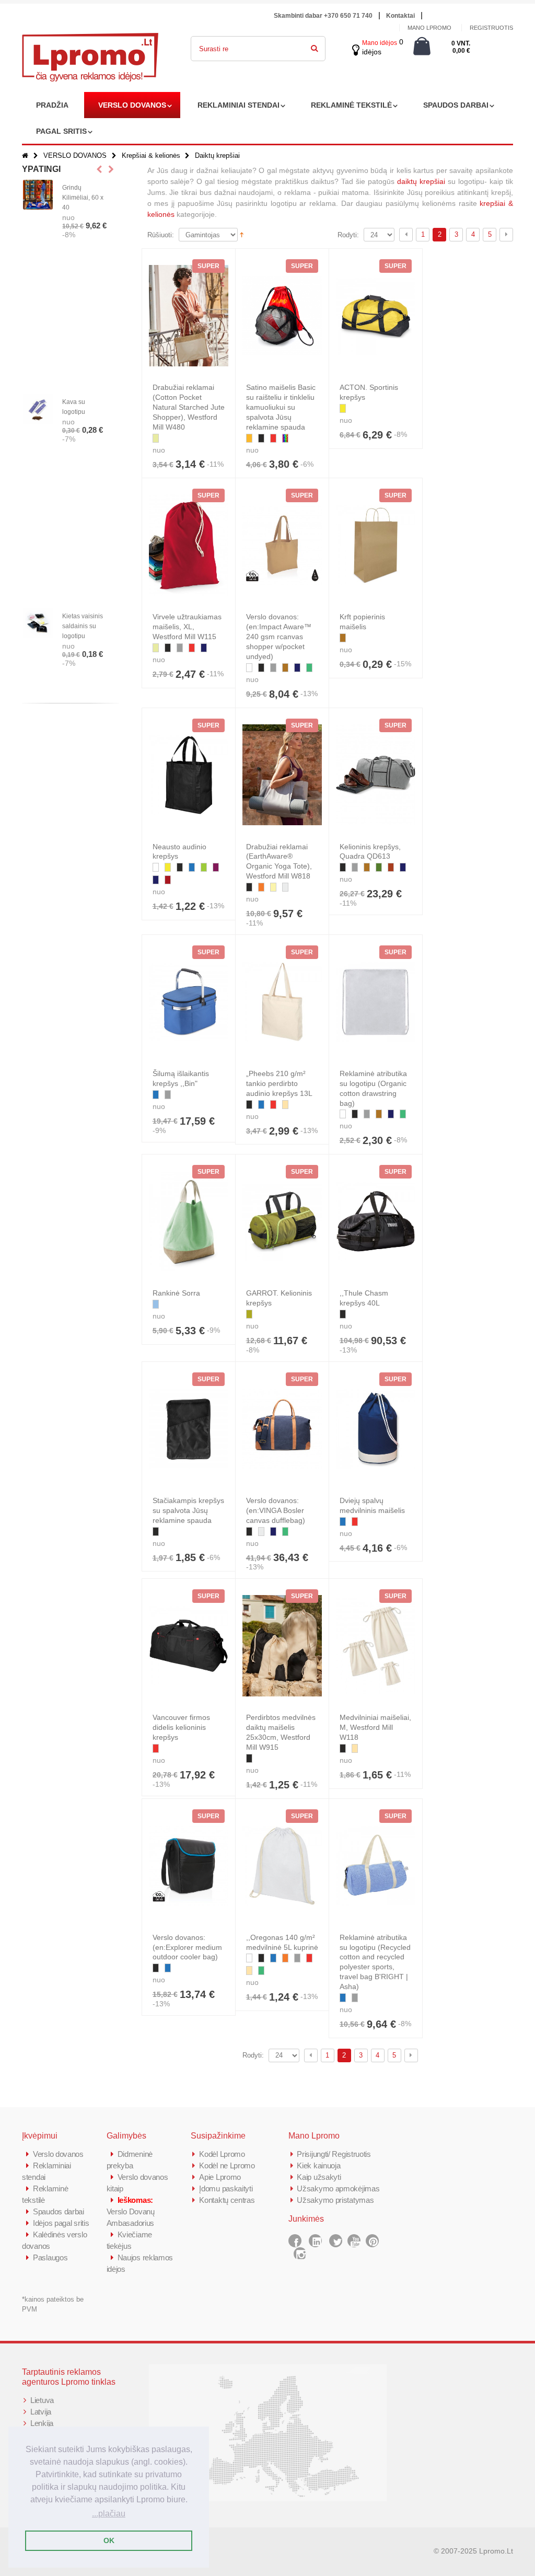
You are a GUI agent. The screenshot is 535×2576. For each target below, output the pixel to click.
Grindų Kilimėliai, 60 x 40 (83, 198)
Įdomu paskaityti (226, 2188)
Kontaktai (400, 16)
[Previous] (406, 235)
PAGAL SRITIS (61, 131)
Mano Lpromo (429, 28)
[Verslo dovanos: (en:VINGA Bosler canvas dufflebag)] (282, 1429)
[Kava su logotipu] (38, 409)
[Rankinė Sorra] (189, 1221)
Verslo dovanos (58, 2154)
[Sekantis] (506, 235)
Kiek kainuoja (318, 2165)
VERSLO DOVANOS (132, 105)
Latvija (41, 2412)
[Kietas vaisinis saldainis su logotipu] (38, 623)
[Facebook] (295, 2241)
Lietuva (42, 2400)
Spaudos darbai (59, 2211)
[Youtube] (354, 2241)
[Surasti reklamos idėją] (315, 47)
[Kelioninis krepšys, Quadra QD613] (376, 775)
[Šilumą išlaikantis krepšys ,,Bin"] (189, 1002)
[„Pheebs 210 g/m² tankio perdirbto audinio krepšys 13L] (282, 1002)
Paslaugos (50, 2257)
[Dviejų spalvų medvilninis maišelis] (376, 1429)
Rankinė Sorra (176, 1293)
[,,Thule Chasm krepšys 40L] (376, 1221)
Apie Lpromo (220, 2177)
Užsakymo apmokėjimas (338, 2188)
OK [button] (109, 2540)
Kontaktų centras (227, 2200)
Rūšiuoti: (161, 235)
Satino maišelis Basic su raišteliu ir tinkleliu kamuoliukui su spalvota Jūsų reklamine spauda (281, 407)
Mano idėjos (380, 43)
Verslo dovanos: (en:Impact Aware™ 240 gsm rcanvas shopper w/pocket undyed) (279, 637)
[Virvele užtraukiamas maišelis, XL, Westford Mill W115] (189, 545)
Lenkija (42, 2423)
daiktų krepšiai (421, 181)
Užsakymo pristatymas (335, 2200)
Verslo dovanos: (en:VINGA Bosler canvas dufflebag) (276, 1510)
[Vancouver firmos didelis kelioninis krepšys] (189, 1646)
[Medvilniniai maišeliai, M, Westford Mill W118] (376, 1646)
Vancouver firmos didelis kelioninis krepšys (181, 1727)
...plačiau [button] (109, 2514)
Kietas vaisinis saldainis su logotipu (83, 626)
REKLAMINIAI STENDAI (239, 105)
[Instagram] (300, 2254)
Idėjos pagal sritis (61, 2223)
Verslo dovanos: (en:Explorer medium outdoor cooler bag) (187, 1947)
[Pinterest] (372, 2241)
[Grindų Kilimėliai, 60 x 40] (38, 195)
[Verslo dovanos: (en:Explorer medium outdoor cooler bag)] (189, 1866)
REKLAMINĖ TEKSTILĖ (351, 105)
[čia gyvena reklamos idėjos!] (90, 40)
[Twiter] (336, 2241)
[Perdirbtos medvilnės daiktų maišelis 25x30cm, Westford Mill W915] (282, 1646)
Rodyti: (348, 235)
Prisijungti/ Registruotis (334, 2154)
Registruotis (491, 28)
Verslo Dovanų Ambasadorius (131, 2211)
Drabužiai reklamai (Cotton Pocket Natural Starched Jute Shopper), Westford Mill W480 (189, 407)
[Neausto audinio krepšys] (189, 775)
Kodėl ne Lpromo (227, 2165)
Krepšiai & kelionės (151, 155)
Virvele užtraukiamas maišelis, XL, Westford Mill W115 (187, 627)
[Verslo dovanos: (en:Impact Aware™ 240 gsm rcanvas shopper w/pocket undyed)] (282, 545)
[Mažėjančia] (242, 234)
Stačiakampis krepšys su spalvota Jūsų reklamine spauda (188, 1510)
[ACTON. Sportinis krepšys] (376, 316)
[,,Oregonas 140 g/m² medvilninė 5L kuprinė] (282, 1866)
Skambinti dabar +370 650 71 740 (323, 16)
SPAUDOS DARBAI (456, 105)
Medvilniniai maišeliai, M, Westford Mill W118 (375, 1727)
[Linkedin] (315, 2241)
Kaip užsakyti (319, 2177)
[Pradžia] (25, 155)
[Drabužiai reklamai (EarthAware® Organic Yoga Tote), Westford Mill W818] (282, 775)
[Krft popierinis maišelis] (376, 545)
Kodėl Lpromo (222, 2154)
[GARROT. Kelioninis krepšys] (282, 1221)
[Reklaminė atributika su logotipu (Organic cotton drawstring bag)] (376, 1002)
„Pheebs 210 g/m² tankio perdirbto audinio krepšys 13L (279, 1083)
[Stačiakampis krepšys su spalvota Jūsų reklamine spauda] (189, 1429)
